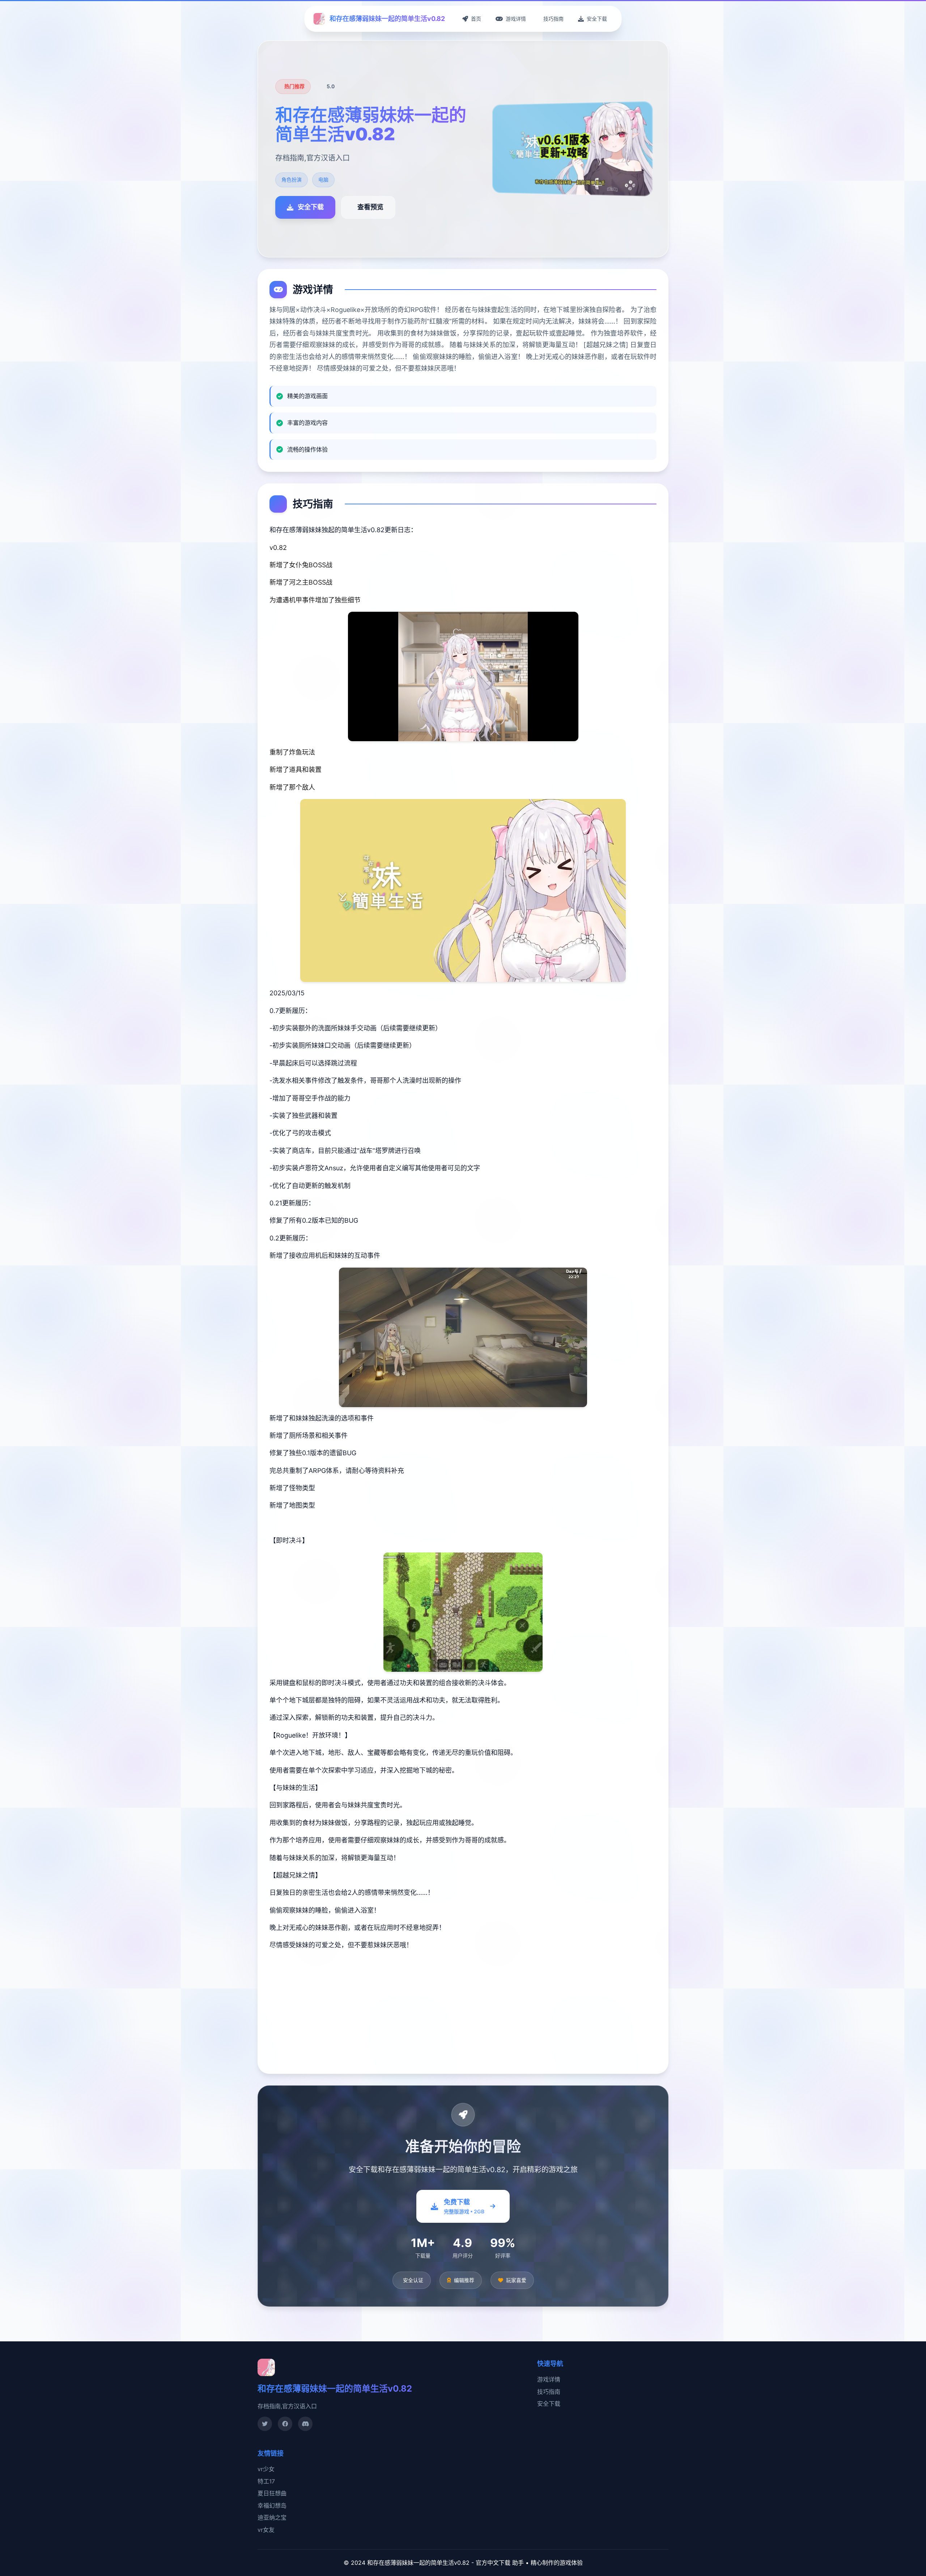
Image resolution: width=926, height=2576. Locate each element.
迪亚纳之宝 (272, 2517)
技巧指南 (549, 2392)
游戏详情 (549, 2379)
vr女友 (266, 2530)
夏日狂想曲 (272, 2493)
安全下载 (549, 2404)
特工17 (266, 2481)
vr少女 (266, 2469)
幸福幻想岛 (272, 2505)
